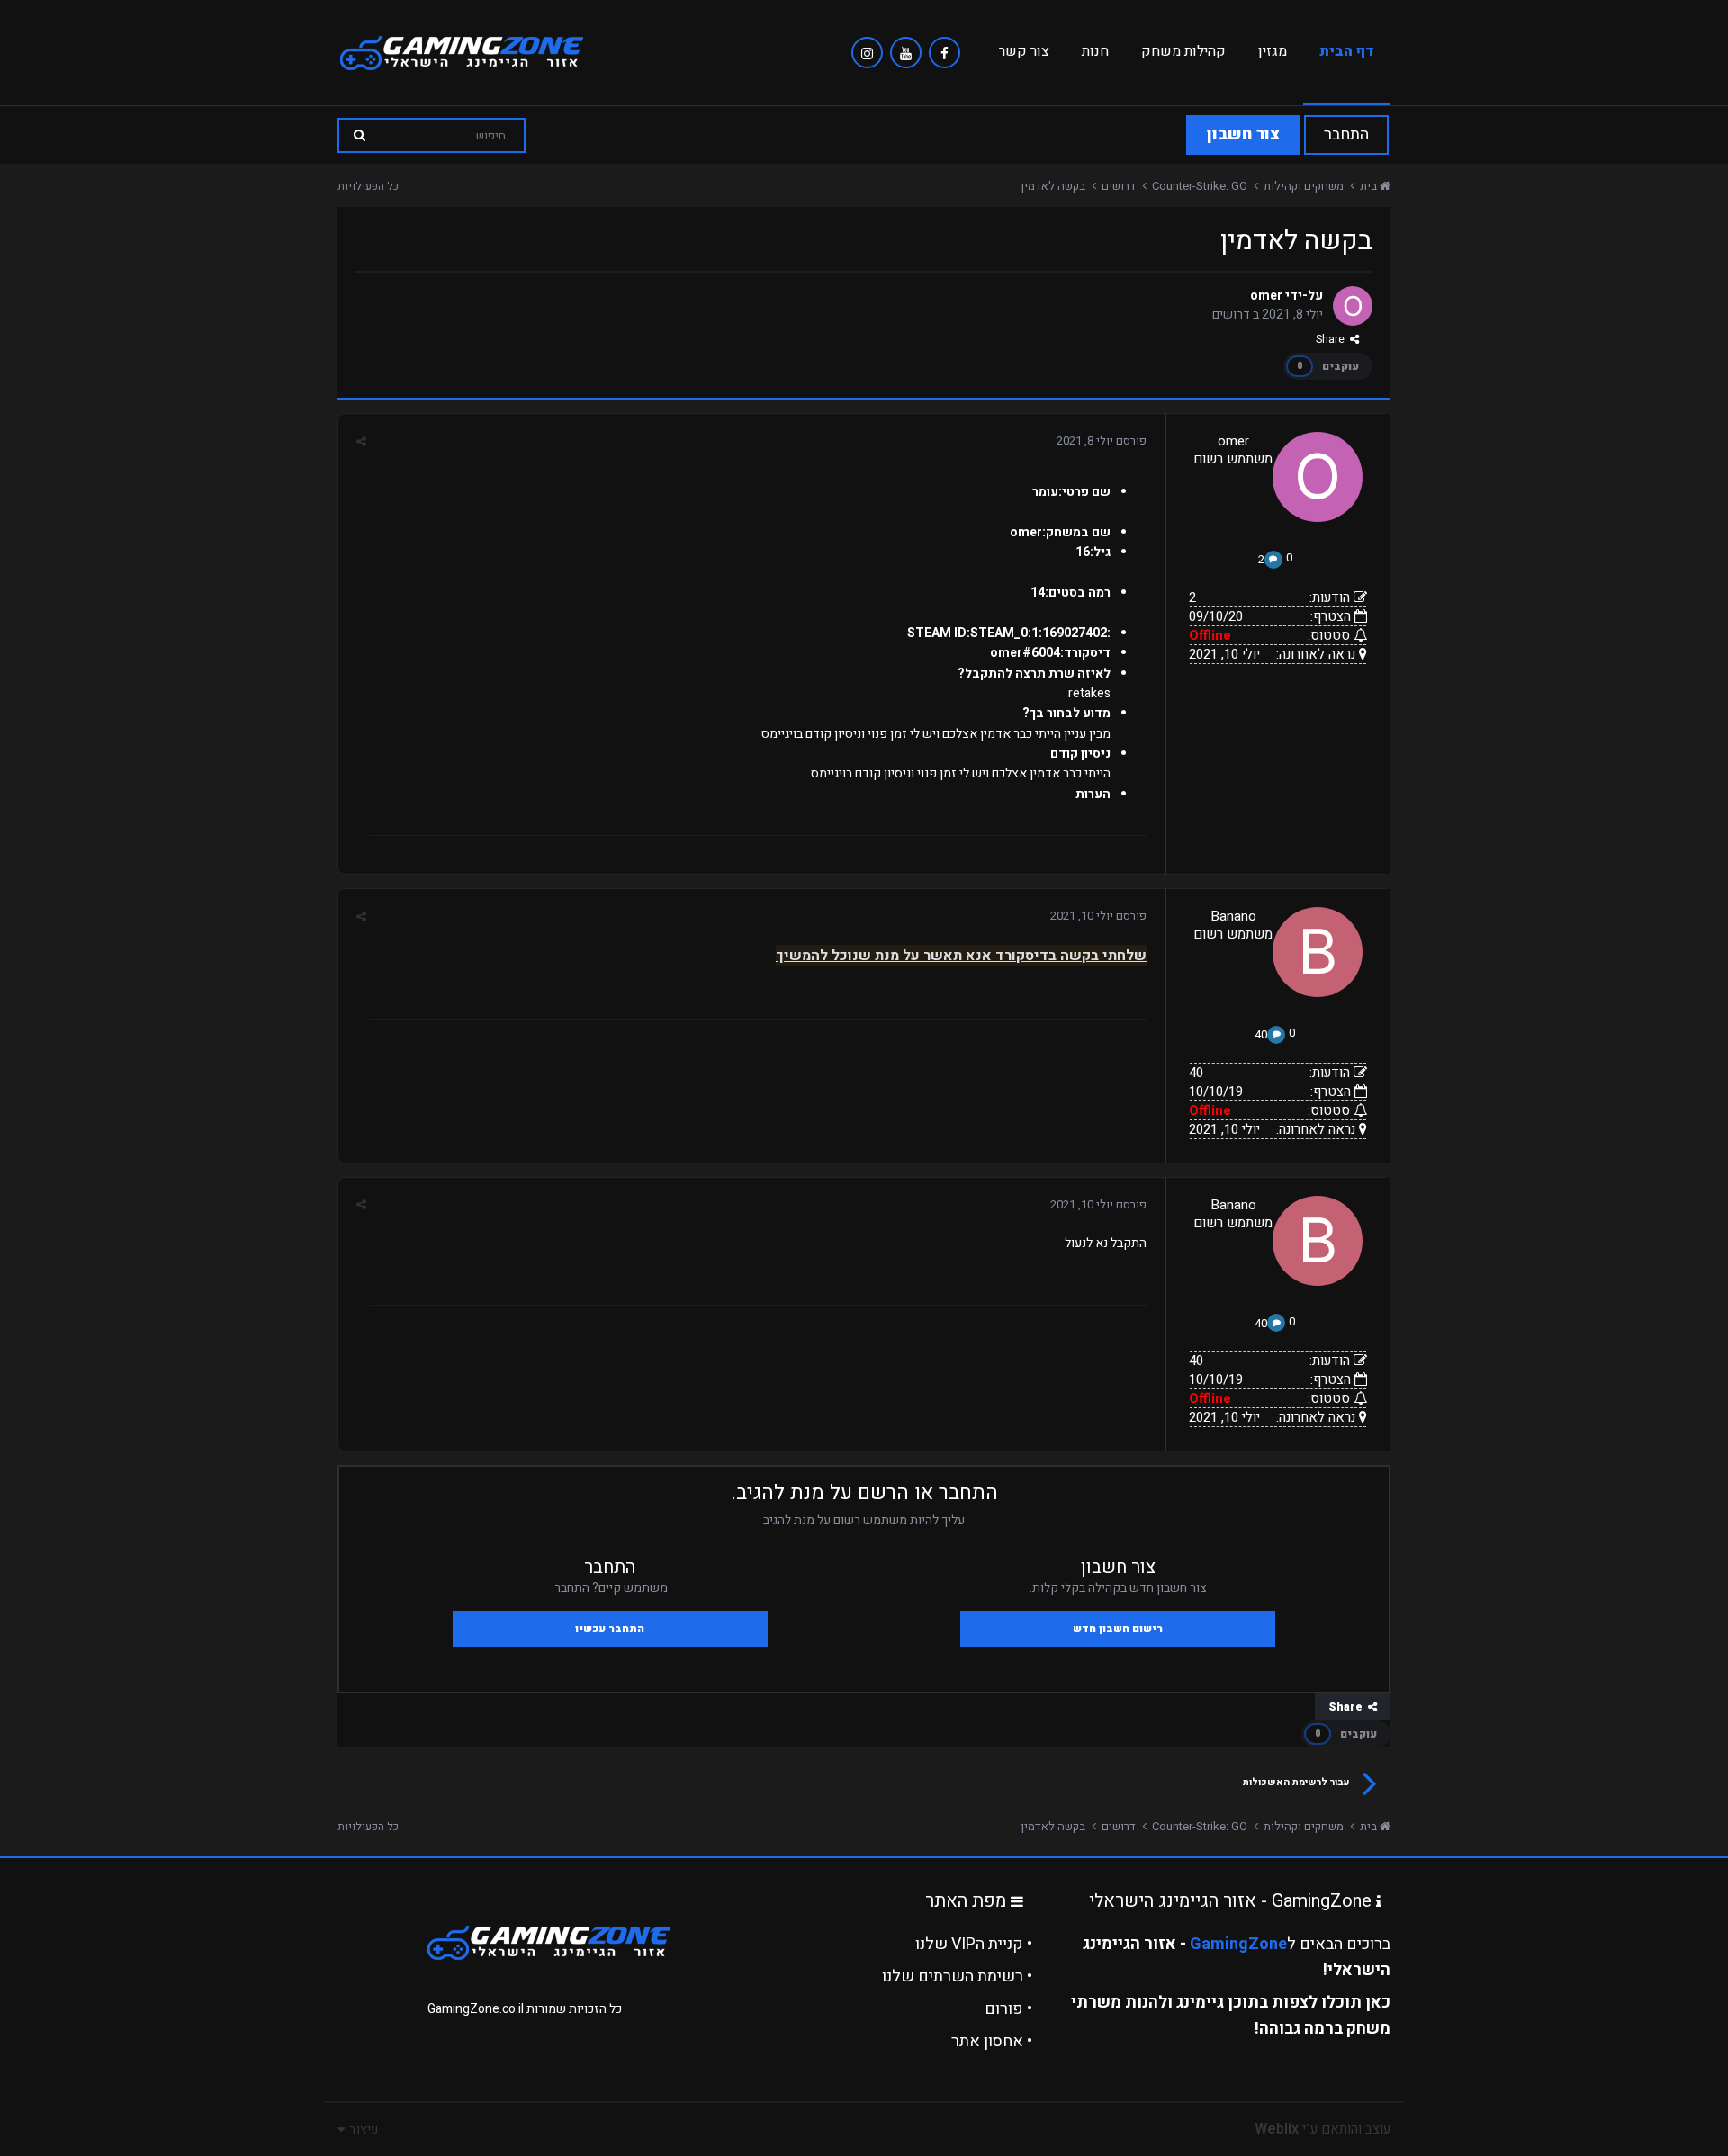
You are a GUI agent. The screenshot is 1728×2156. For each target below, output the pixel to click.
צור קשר (1024, 51)
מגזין (1273, 51)
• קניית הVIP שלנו (974, 1944)
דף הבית (1347, 51)
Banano (1233, 916)
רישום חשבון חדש (1118, 1629)
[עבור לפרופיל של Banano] (1318, 952)
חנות (1095, 51)
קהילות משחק (1183, 51)
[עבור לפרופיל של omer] (1353, 306)
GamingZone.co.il (476, 2009)
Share (1333, 339)
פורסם (1102, 440)
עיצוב (362, 2130)
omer (1266, 296)
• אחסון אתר (992, 2041)
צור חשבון (1243, 135)
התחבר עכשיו (610, 1629)
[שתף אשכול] (361, 441)
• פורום (1008, 2009)
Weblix (1277, 2129)
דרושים (1231, 314)
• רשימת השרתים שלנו (957, 1976)
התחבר (1346, 135)
